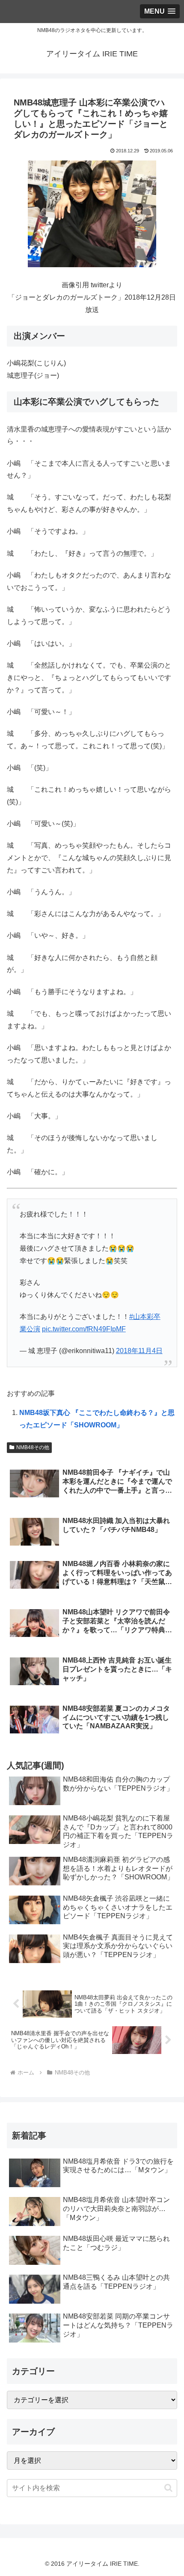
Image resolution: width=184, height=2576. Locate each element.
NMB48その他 (33, 1447)
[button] (168, 2488)
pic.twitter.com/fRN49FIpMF (84, 1329)
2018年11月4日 (139, 1351)
